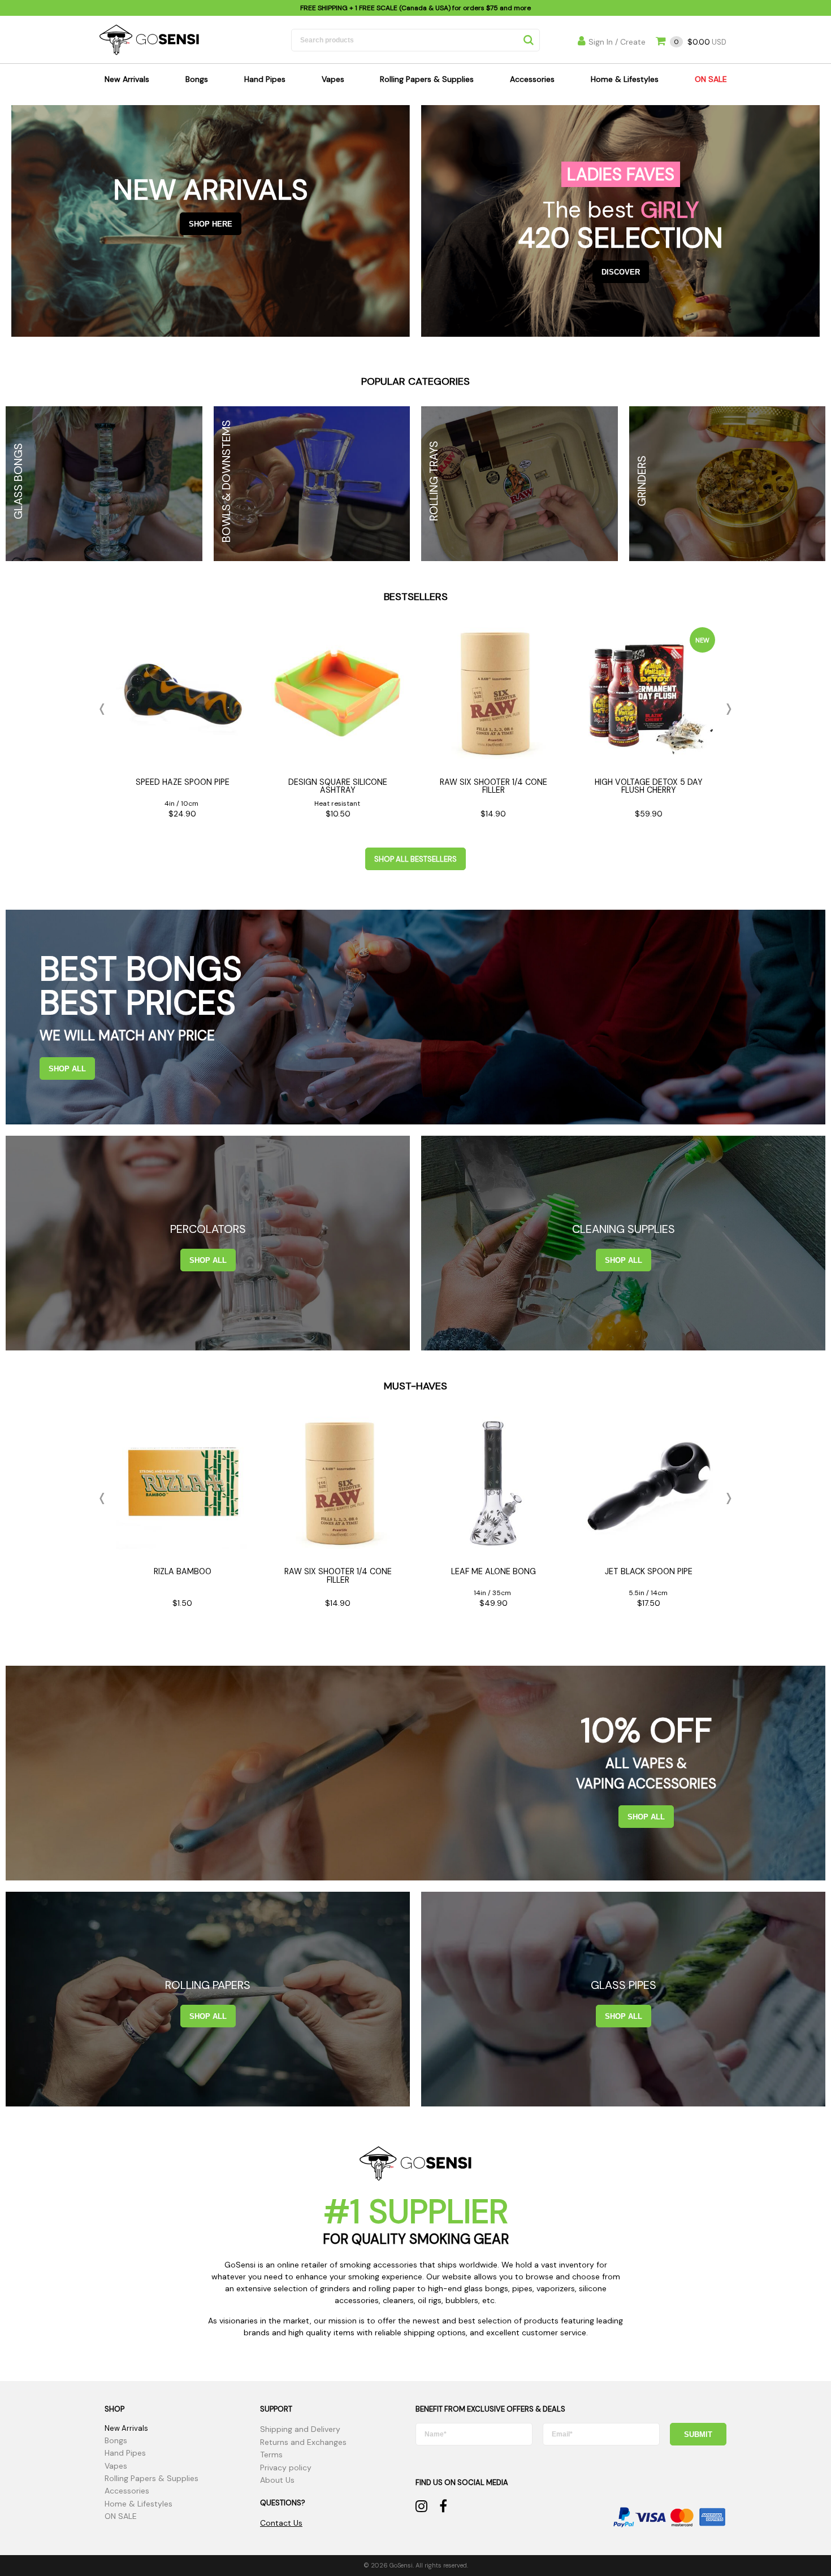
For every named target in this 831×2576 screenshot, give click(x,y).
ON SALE (711, 79)
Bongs (197, 79)
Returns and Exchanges (303, 2442)
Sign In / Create (617, 42)
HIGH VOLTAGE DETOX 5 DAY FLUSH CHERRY (649, 786)
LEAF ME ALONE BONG (494, 1571)
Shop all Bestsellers (415, 859)
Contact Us (281, 2523)
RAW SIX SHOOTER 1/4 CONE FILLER (494, 786)
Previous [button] (105, 709)
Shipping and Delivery (300, 2429)
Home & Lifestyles (625, 79)
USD (700, 42)
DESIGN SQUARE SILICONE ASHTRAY (338, 786)
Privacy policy (286, 2468)
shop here (211, 224)
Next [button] (726, 709)
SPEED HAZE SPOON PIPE (183, 782)
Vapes (333, 79)
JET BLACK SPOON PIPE (649, 1571)
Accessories (532, 79)
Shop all (67, 1069)
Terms (271, 2455)
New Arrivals (127, 79)
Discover (621, 272)
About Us (277, 2480)
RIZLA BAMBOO (183, 1571)
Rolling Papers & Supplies (427, 79)
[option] (182, 726)
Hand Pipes (265, 79)
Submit (698, 2434)
